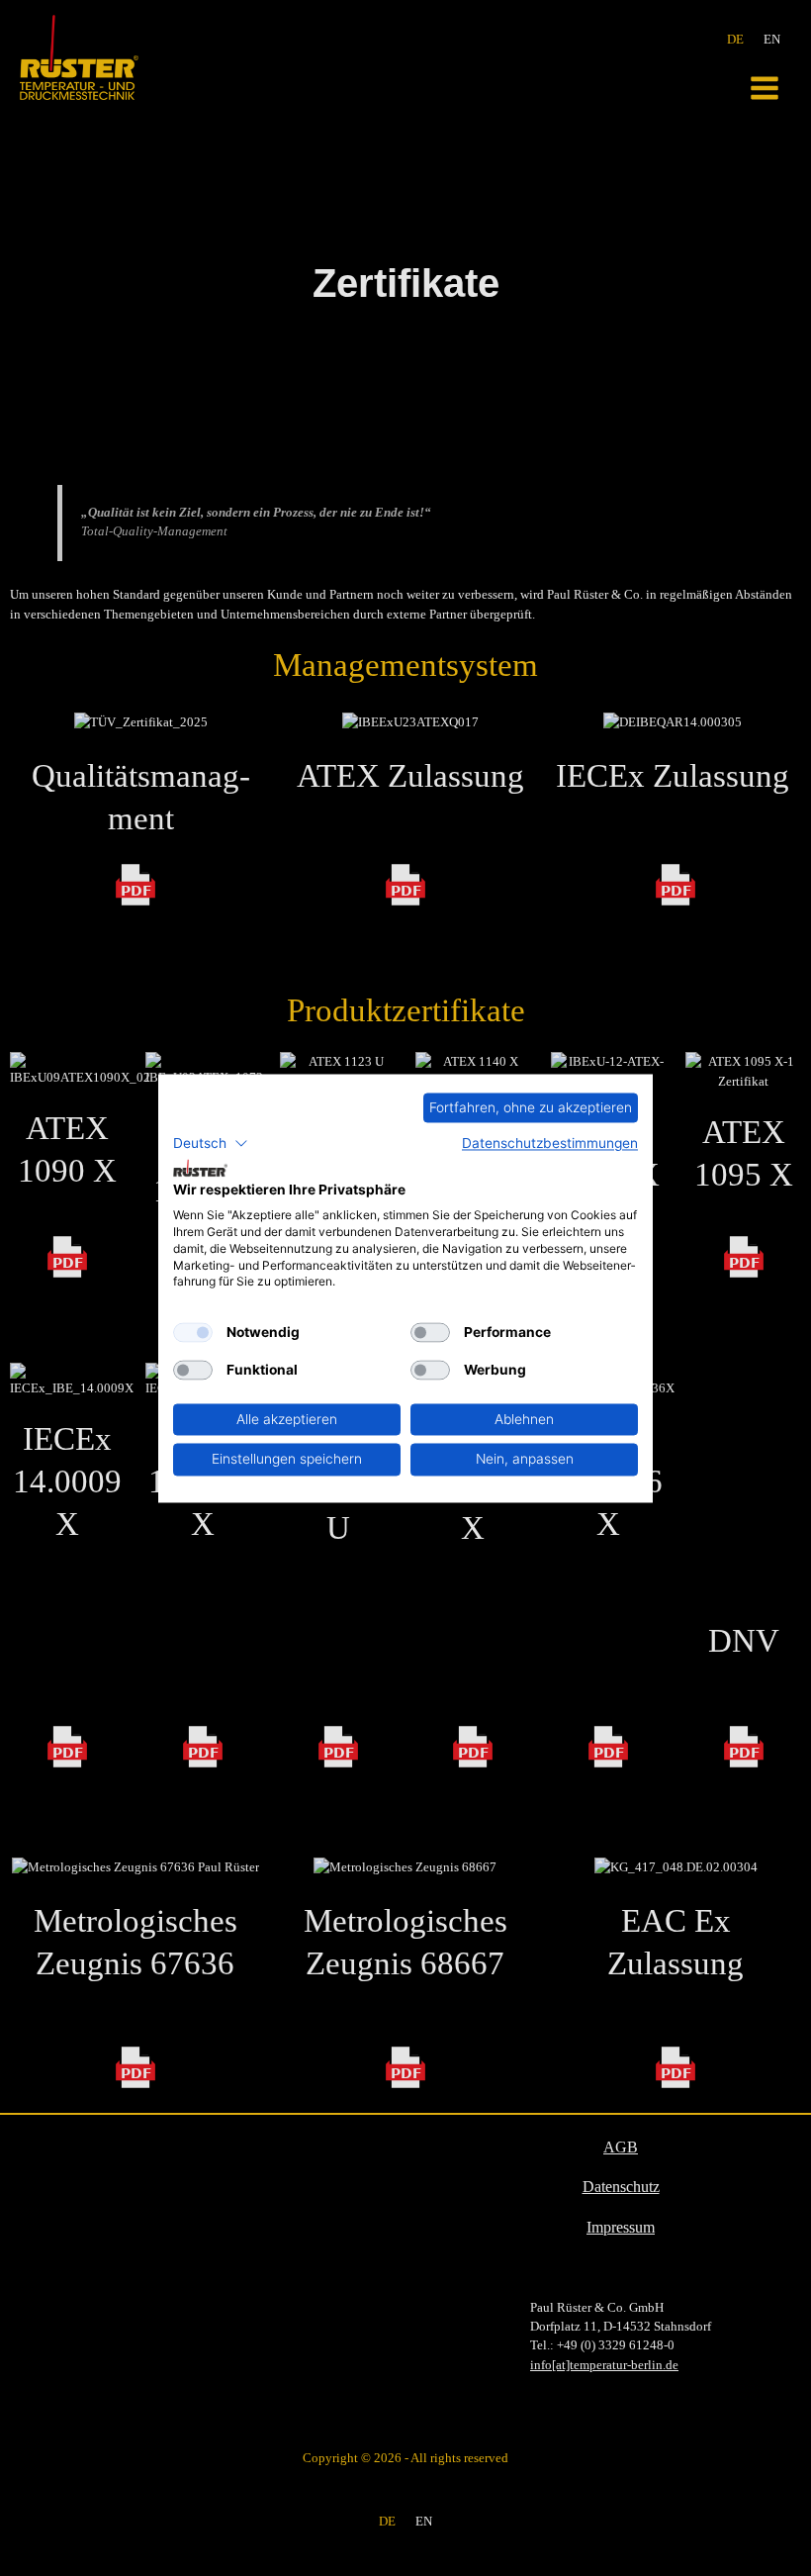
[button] (211, 1144)
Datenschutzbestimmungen (550, 1144)
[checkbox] (193, 1333)
